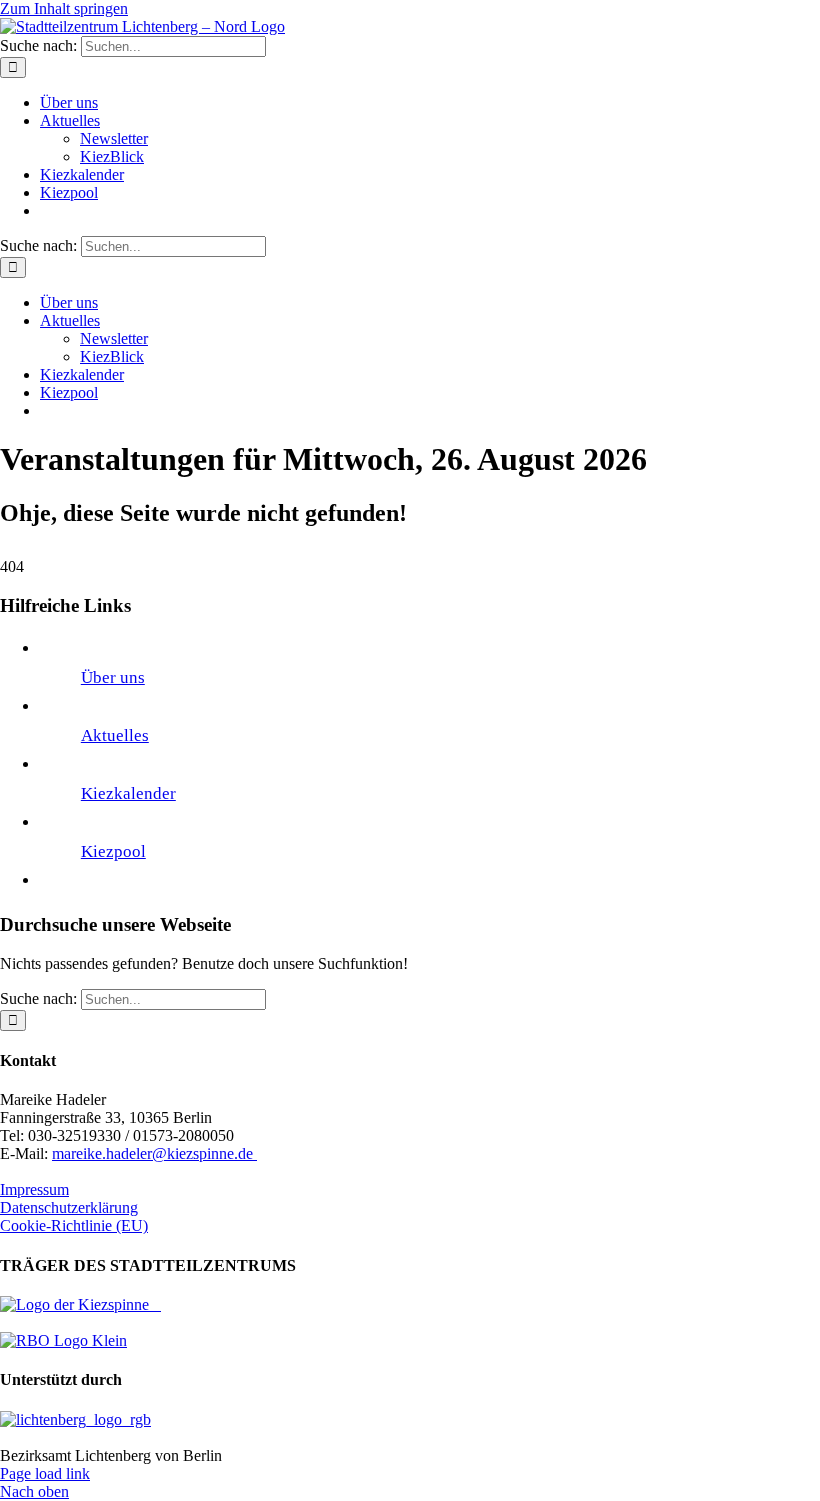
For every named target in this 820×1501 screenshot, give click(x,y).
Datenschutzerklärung (69, 1207)
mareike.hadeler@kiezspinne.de (154, 1153)
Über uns (113, 677)
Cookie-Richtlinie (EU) (74, 1225)
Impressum (34, 1189)
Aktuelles (115, 735)
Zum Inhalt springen (64, 8)
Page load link (45, 1473)
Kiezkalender (128, 793)
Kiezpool (113, 851)
